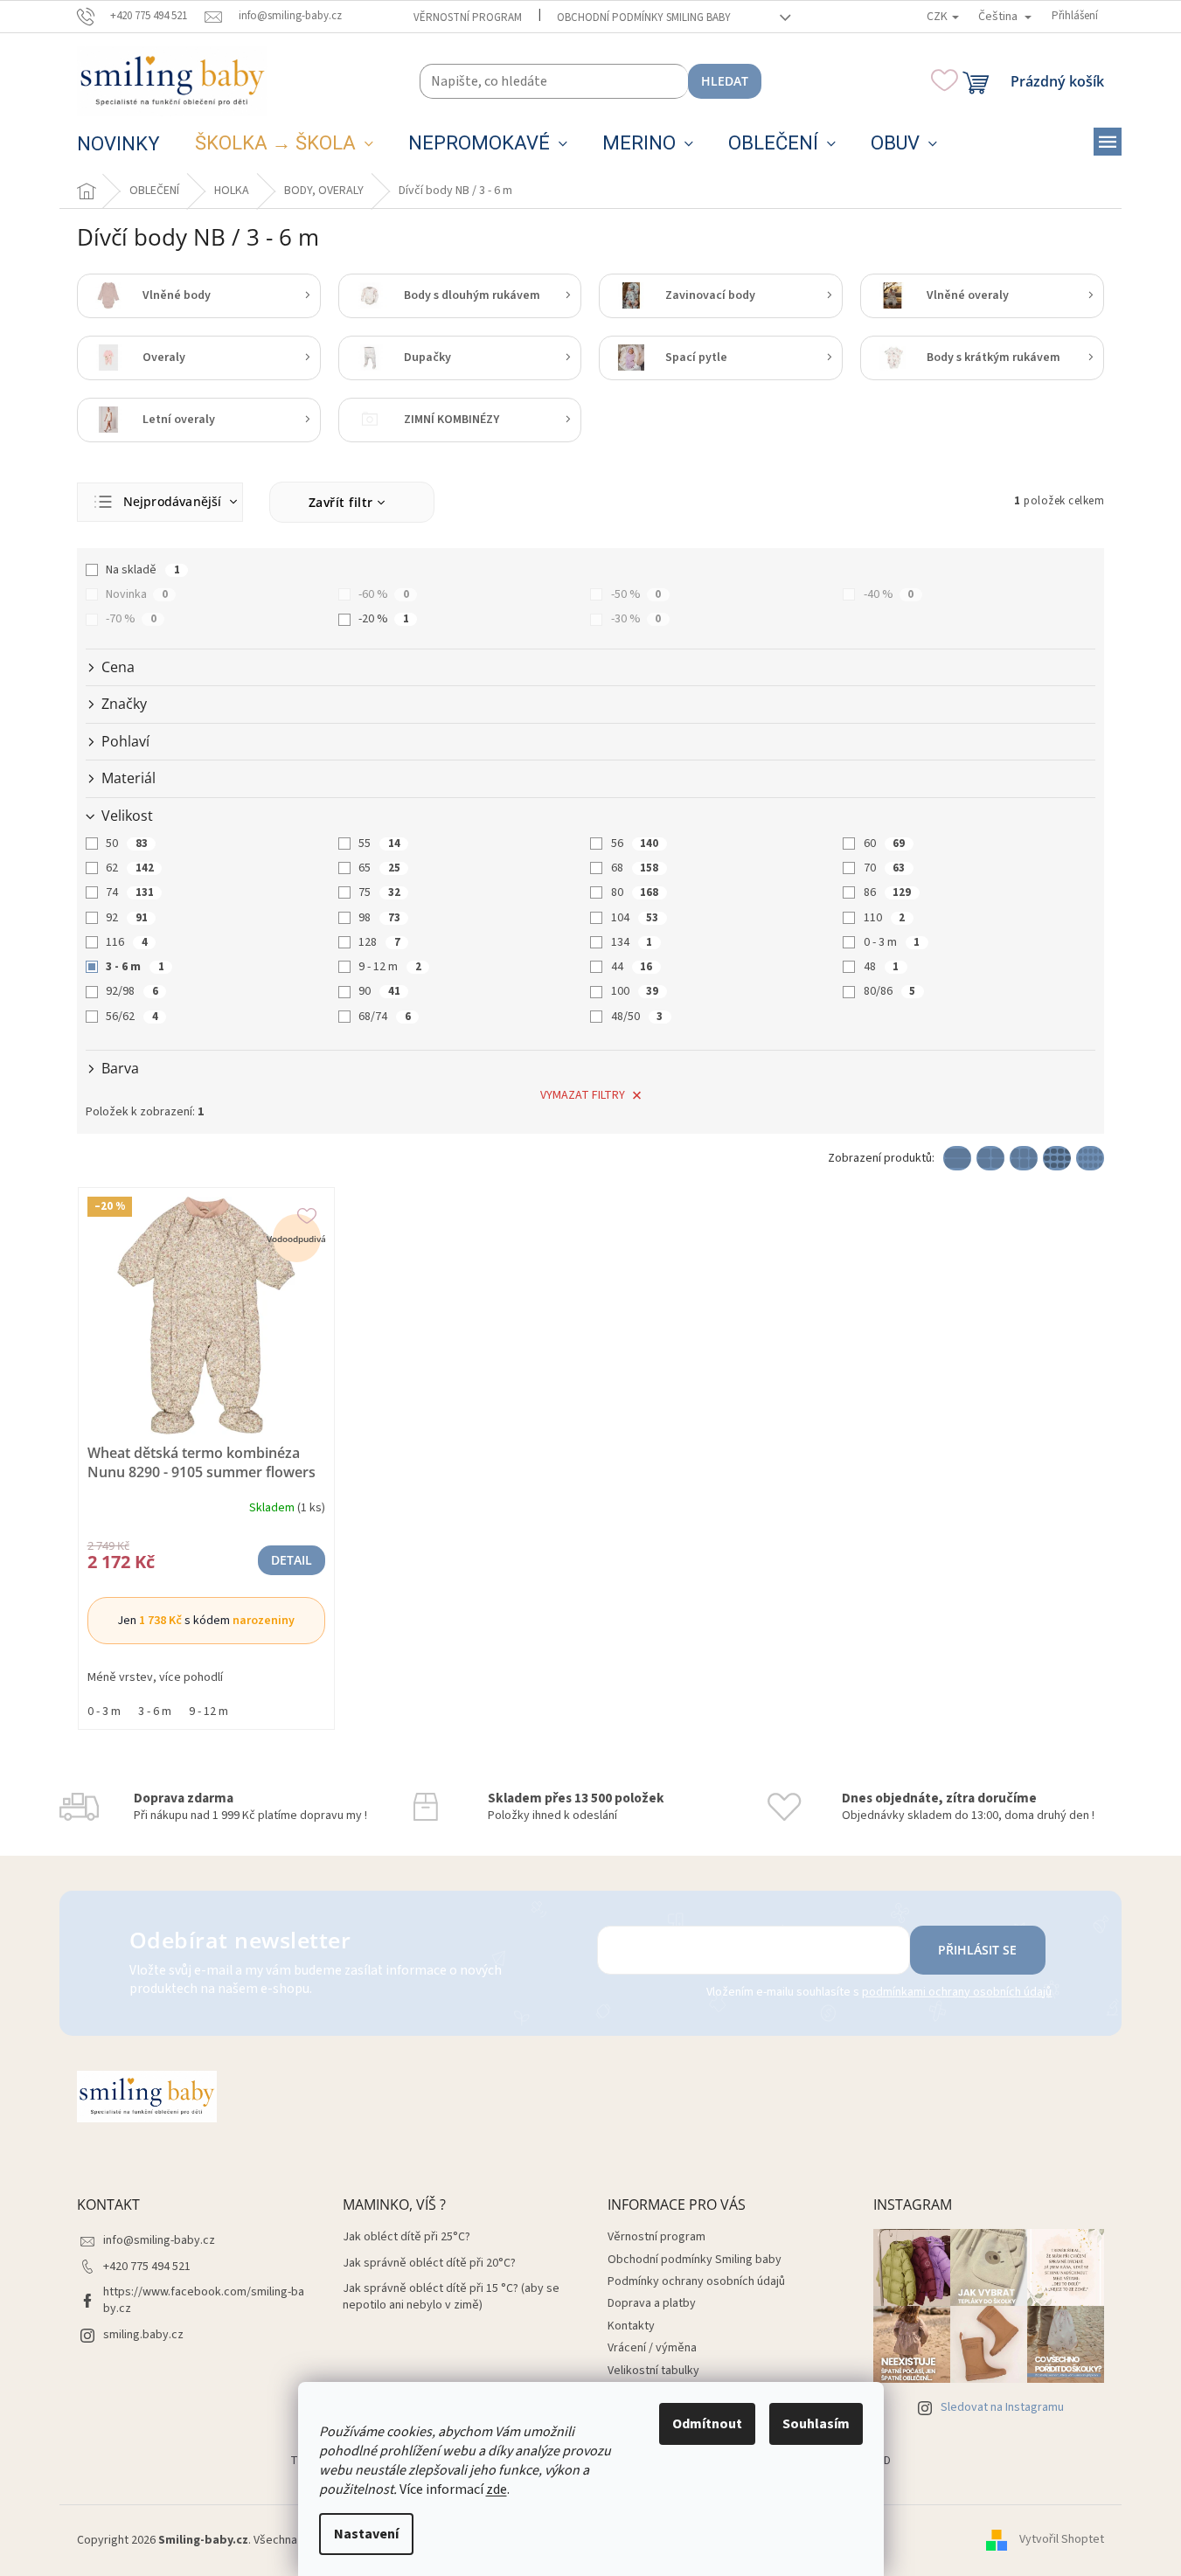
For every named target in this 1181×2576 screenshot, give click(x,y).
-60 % (383, 594)
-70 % (131, 619)
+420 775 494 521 (147, 2267)
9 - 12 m (389, 967)
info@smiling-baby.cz (159, 2240)
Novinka (136, 594)
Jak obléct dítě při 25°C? (406, 2237)
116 (126, 942)
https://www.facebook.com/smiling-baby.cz (204, 2300)
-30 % (636, 619)
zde (497, 2489)
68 (635, 868)
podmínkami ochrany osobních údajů (957, 1992)
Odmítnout (707, 2424)
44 (632, 967)
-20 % (383, 619)
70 (884, 868)
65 (379, 868)
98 (379, 918)
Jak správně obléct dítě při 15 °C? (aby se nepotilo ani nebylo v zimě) (451, 2297)
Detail (292, 1560)
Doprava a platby (652, 2303)
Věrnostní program (468, 17)
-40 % (889, 594)
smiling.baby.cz (143, 2335)
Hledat (725, 81)
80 (635, 892)
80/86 (889, 991)
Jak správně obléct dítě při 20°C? (429, 2264)
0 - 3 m (892, 942)
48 (881, 967)
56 (635, 844)
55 (379, 844)
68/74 (384, 1017)
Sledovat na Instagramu (1002, 2407)
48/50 (637, 1017)
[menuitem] (118, 144)
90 (379, 991)
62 (129, 868)
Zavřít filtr (341, 502)
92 (126, 918)
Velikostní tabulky (653, 2371)
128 (379, 942)
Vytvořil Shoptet (1062, 2540)
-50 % (636, 594)
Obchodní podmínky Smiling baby (644, 17)
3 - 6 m (135, 967)
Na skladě (142, 570)
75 (379, 892)
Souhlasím (816, 2424)
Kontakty (631, 2326)
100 (635, 991)
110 (884, 918)
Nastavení (366, 2534)
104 (635, 918)
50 (126, 844)
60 (884, 844)
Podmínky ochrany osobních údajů (696, 2281)
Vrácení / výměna (652, 2348)
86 (887, 892)
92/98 (132, 991)
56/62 (132, 1017)
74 (129, 892)
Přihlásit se (977, 1950)
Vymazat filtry (583, 1095)
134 (632, 942)
